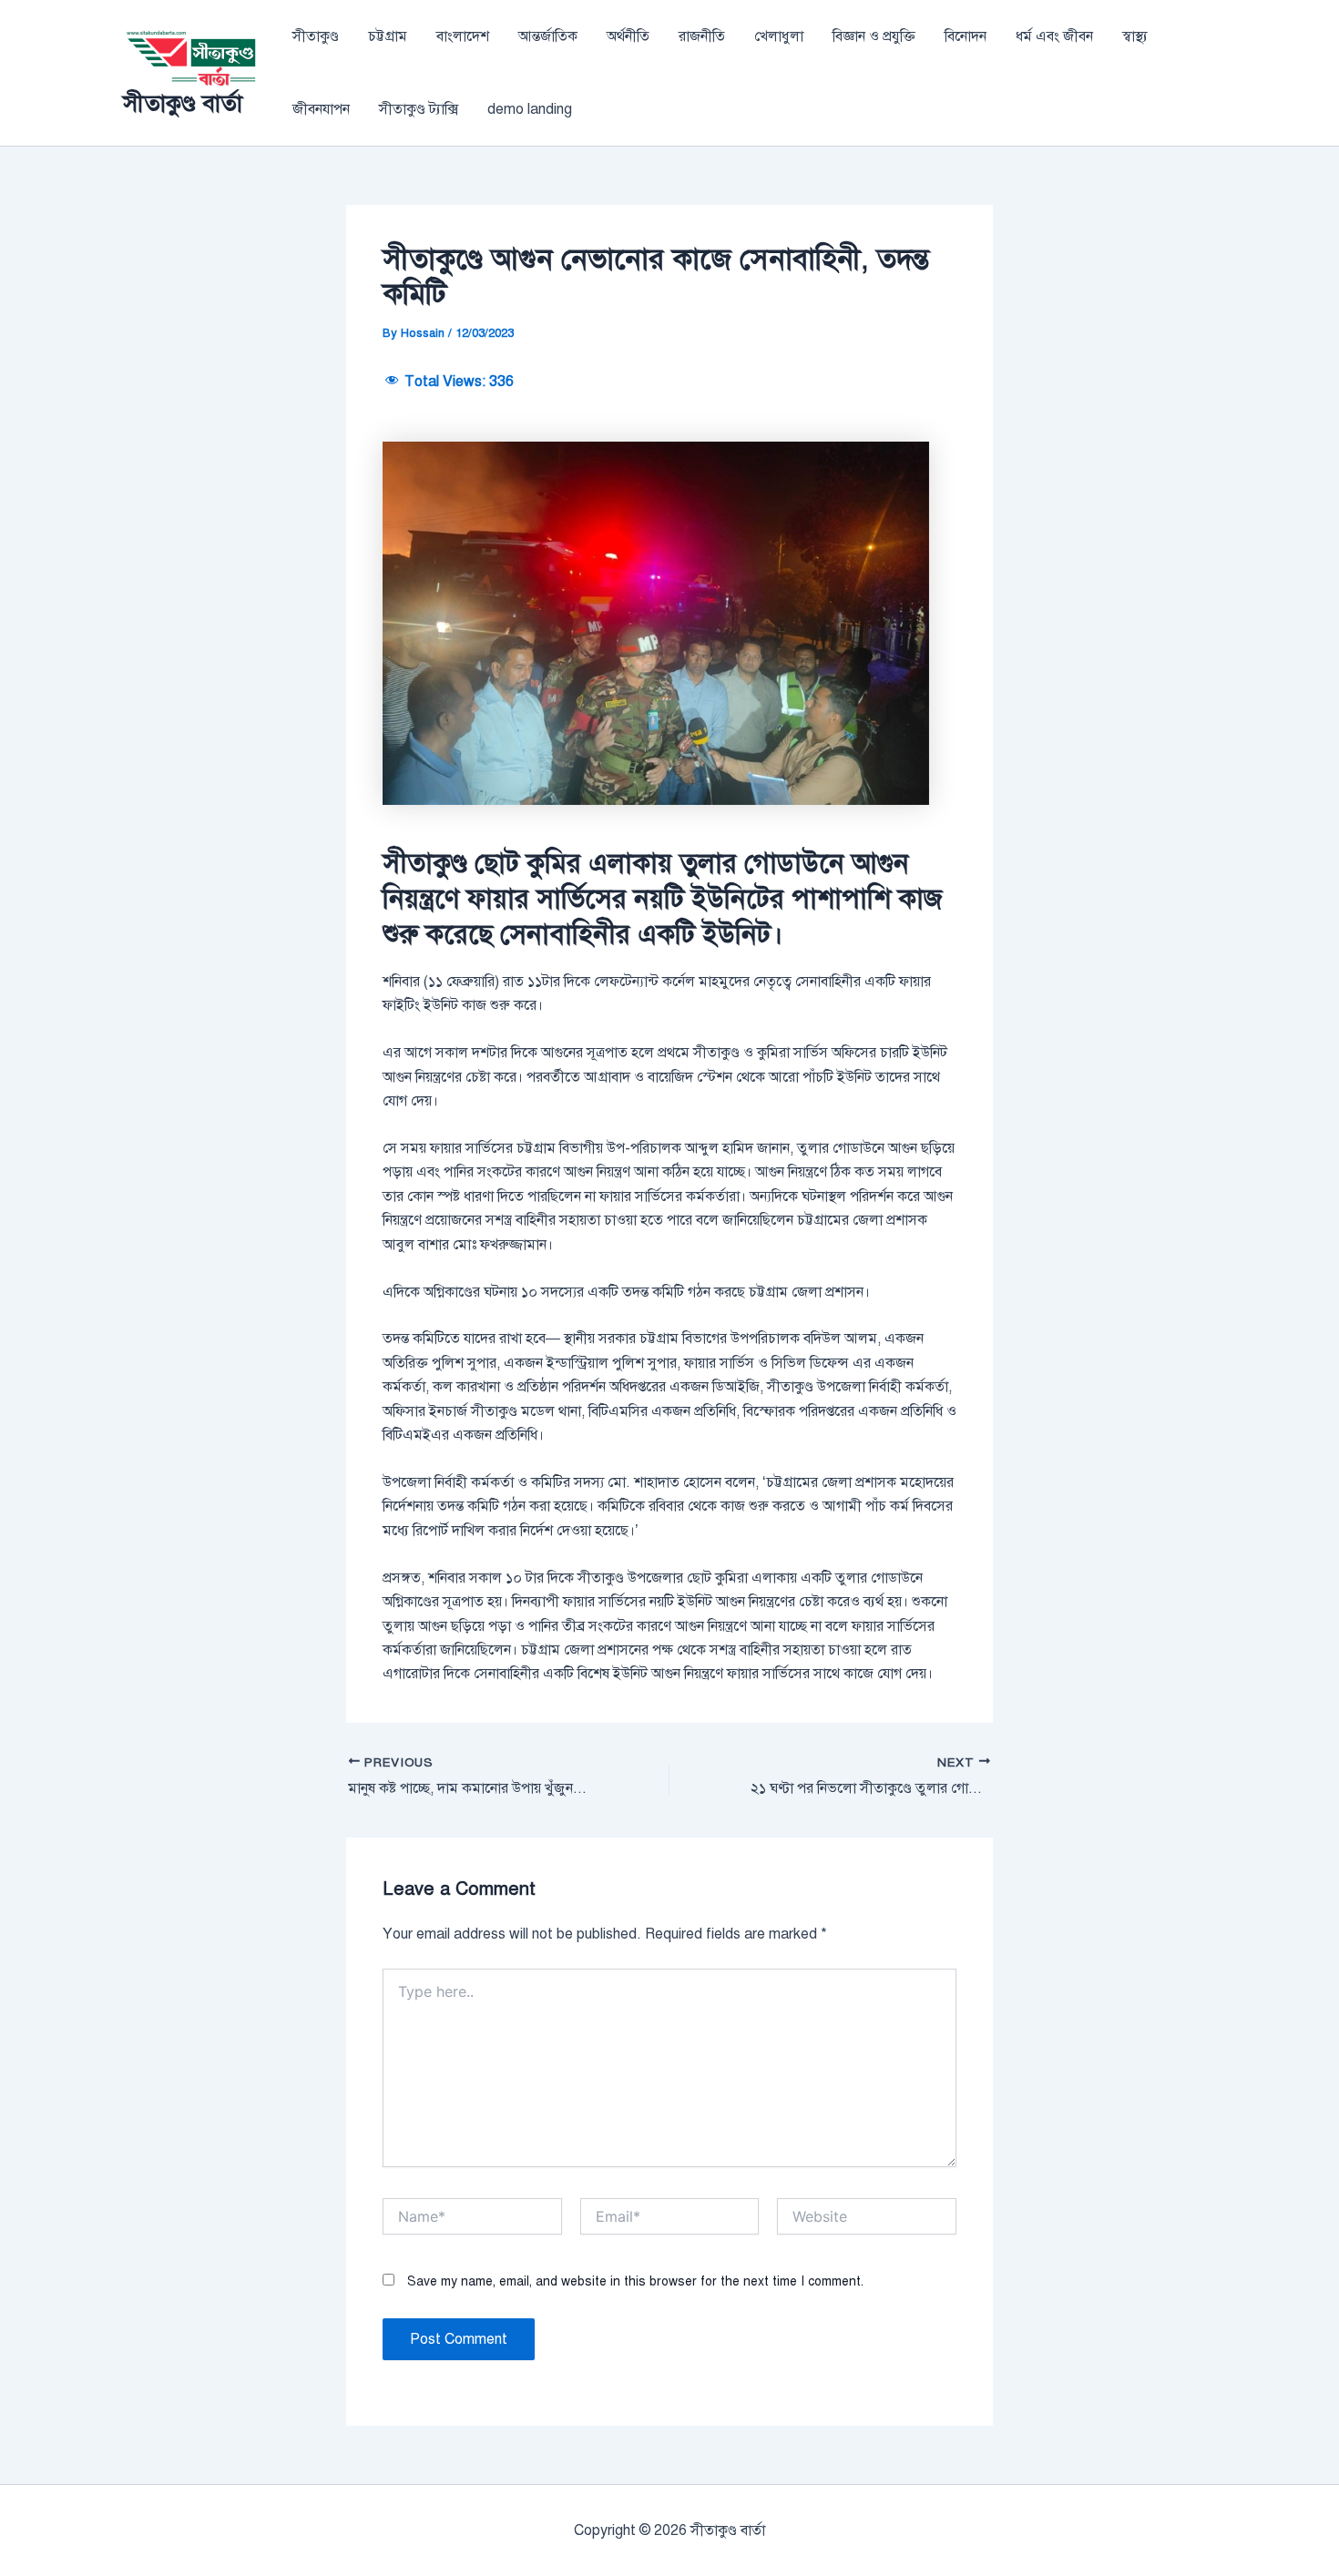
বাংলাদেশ (463, 36)
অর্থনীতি (628, 36)
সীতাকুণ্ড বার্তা (183, 103)
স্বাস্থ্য (1135, 36)
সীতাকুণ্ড (316, 36)
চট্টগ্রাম (388, 36)
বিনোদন (966, 36)
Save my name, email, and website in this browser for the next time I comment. (635, 2281)
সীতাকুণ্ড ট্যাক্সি (419, 109)
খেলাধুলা (779, 36)
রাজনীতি (702, 36)
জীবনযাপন (321, 109)
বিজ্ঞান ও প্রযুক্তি (874, 36)
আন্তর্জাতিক (548, 36)
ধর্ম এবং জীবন (1054, 36)
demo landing (530, 109)
